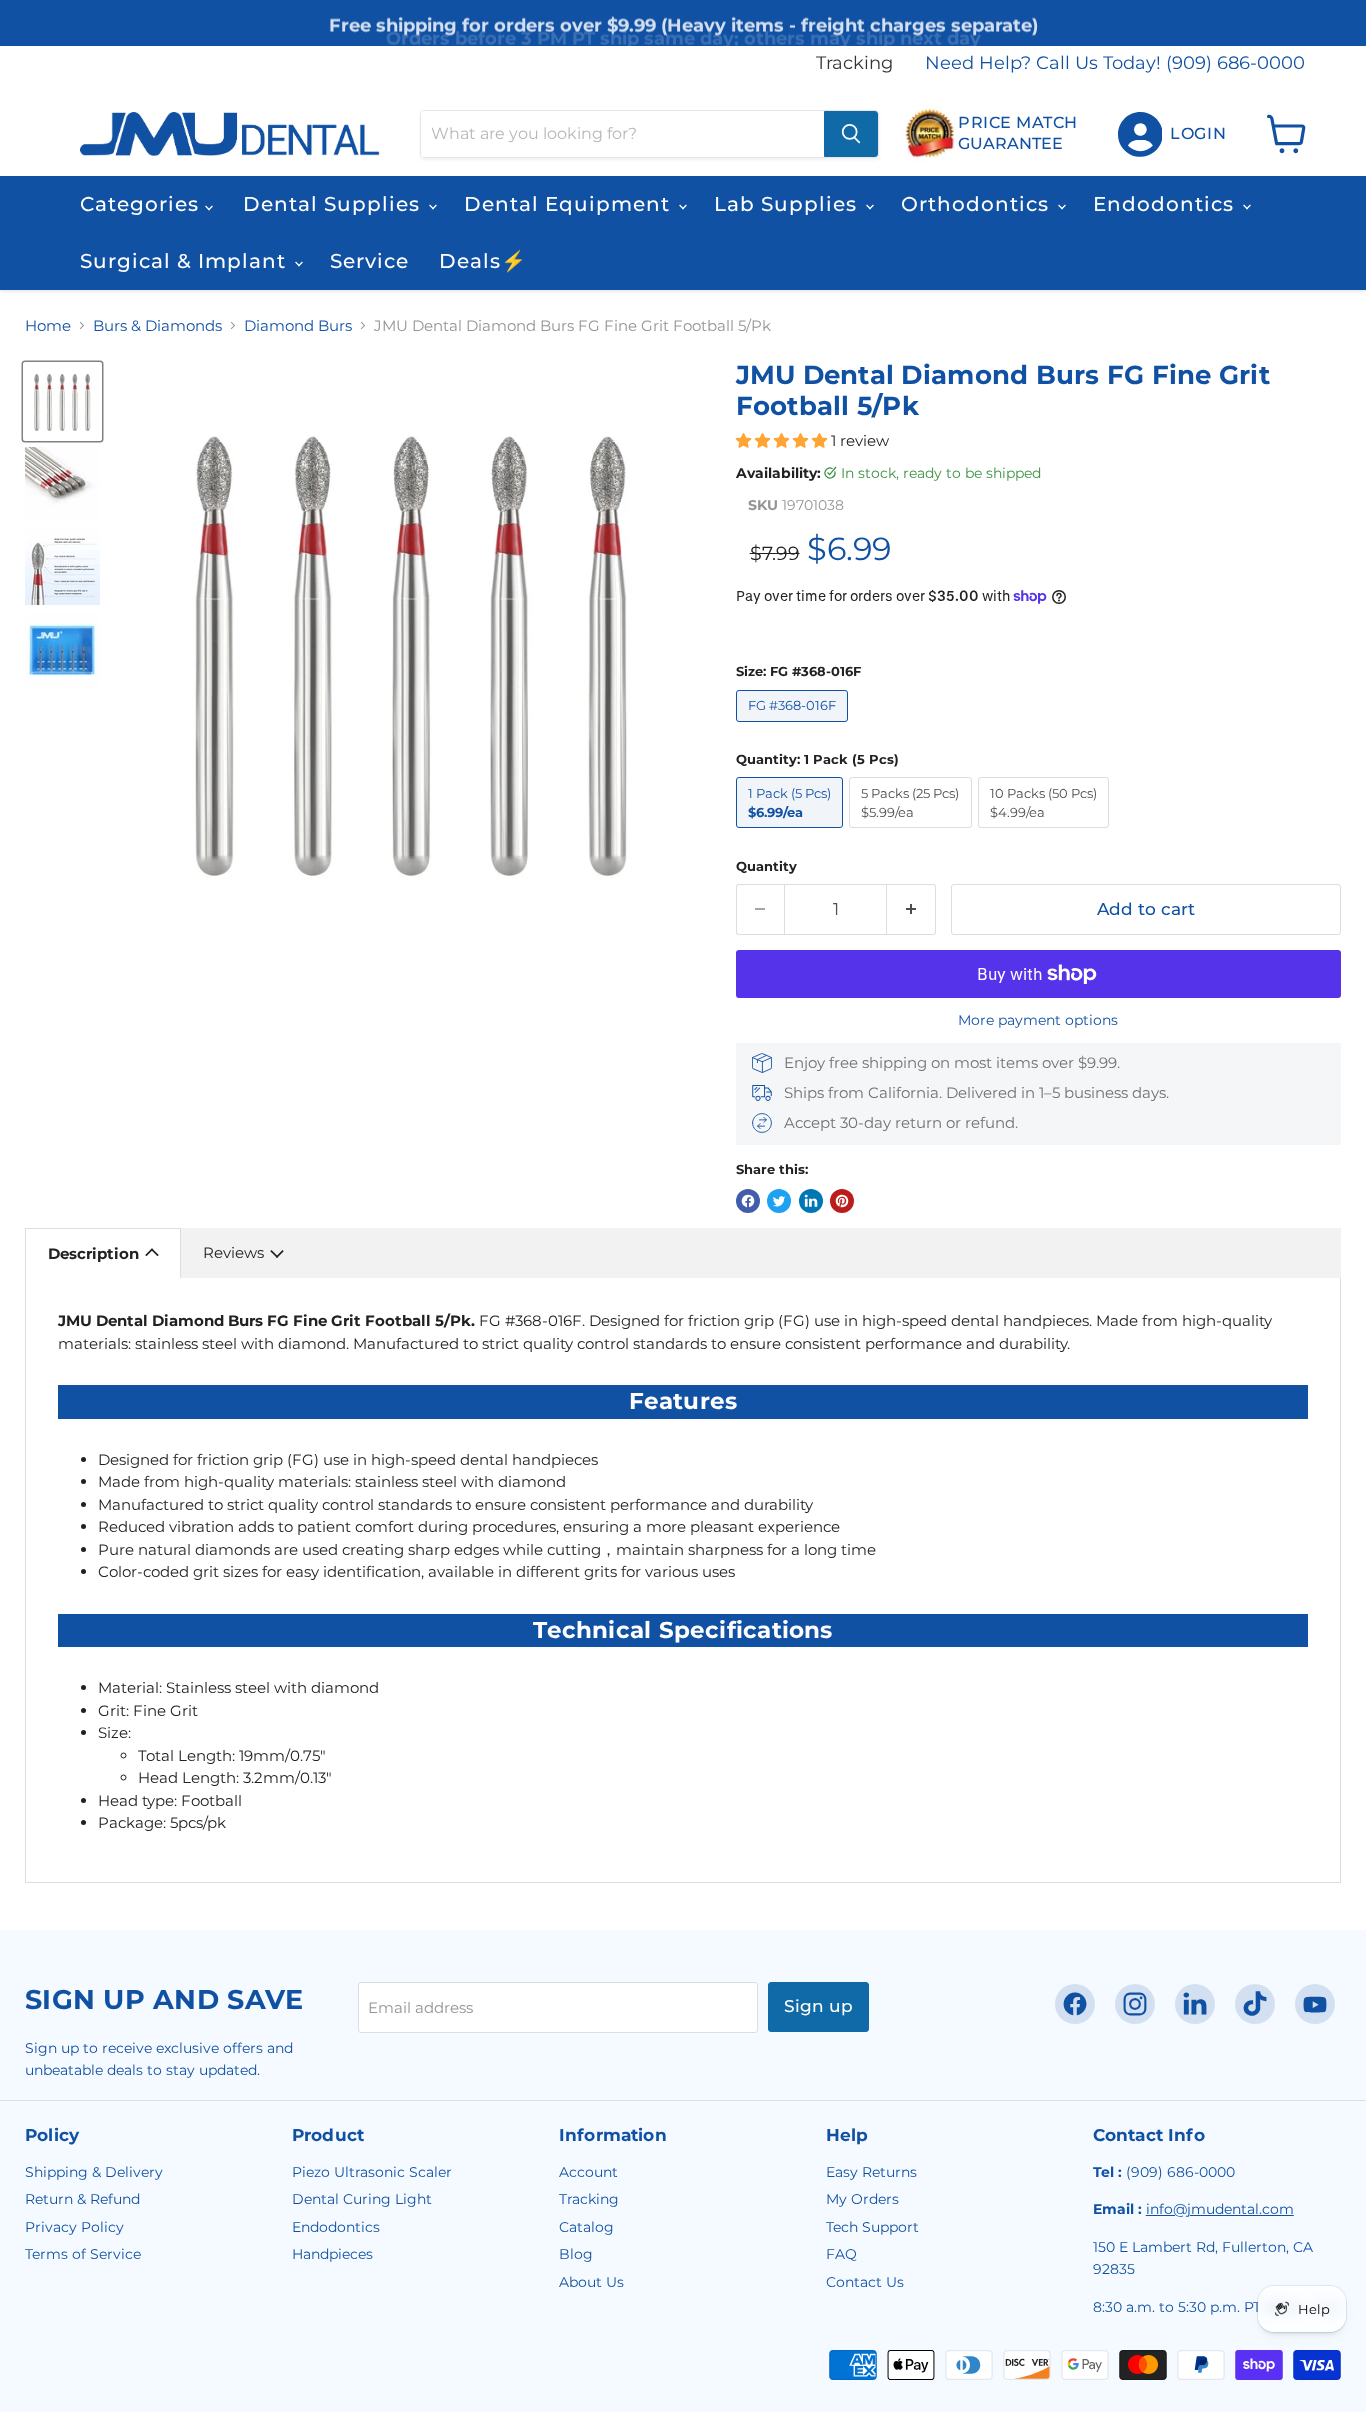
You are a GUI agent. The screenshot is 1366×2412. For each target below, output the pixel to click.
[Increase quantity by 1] (911, 909)
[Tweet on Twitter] (779, 1201)
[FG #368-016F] (795, 726)
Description (93, 1253)
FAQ (841, 2254)
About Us (591, 2282)
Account (588, 2172)
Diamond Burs (298, 325)
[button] (783, 440)
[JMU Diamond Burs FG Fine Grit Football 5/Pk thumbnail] (62, 401)
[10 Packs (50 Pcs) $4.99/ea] (1047, 832)
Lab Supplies (788, 204)
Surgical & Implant (186, 261)
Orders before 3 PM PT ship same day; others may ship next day (683, 26)
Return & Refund (82, 2199)
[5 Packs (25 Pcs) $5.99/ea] (913, 832)
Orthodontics (978, 204)
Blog (576, 2254)
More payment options (1038, 1020)
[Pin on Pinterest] (842, 1201)
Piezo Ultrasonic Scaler (372, 2172)
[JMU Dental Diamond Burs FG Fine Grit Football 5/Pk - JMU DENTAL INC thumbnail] (62, 484)
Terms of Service (83, 2254)
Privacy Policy (74, 2227)
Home (48, 325)
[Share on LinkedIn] (811, 1201)
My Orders (862, 2199)
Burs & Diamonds (157, 325)
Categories (142, 204)
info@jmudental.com (1220, 2209)
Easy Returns (871, 2172)
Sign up (818, 2006)
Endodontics (1166, 204)
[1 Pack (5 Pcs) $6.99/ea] (793, 832)
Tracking (854, 63)
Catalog (586, 2227)
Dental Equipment (570, 204)
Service (369, 261)
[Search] (851, 134)
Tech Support (872, 2227)
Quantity (766, 866)
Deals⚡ (483, 261)
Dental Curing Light (362, 2199)
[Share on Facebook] (748, 1201)
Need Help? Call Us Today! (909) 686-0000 (1115, 63)
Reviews (233, 1252)
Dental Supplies (334, 204)
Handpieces (332, 2254)
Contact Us (865, 2282)
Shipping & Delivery (94, 2172)
